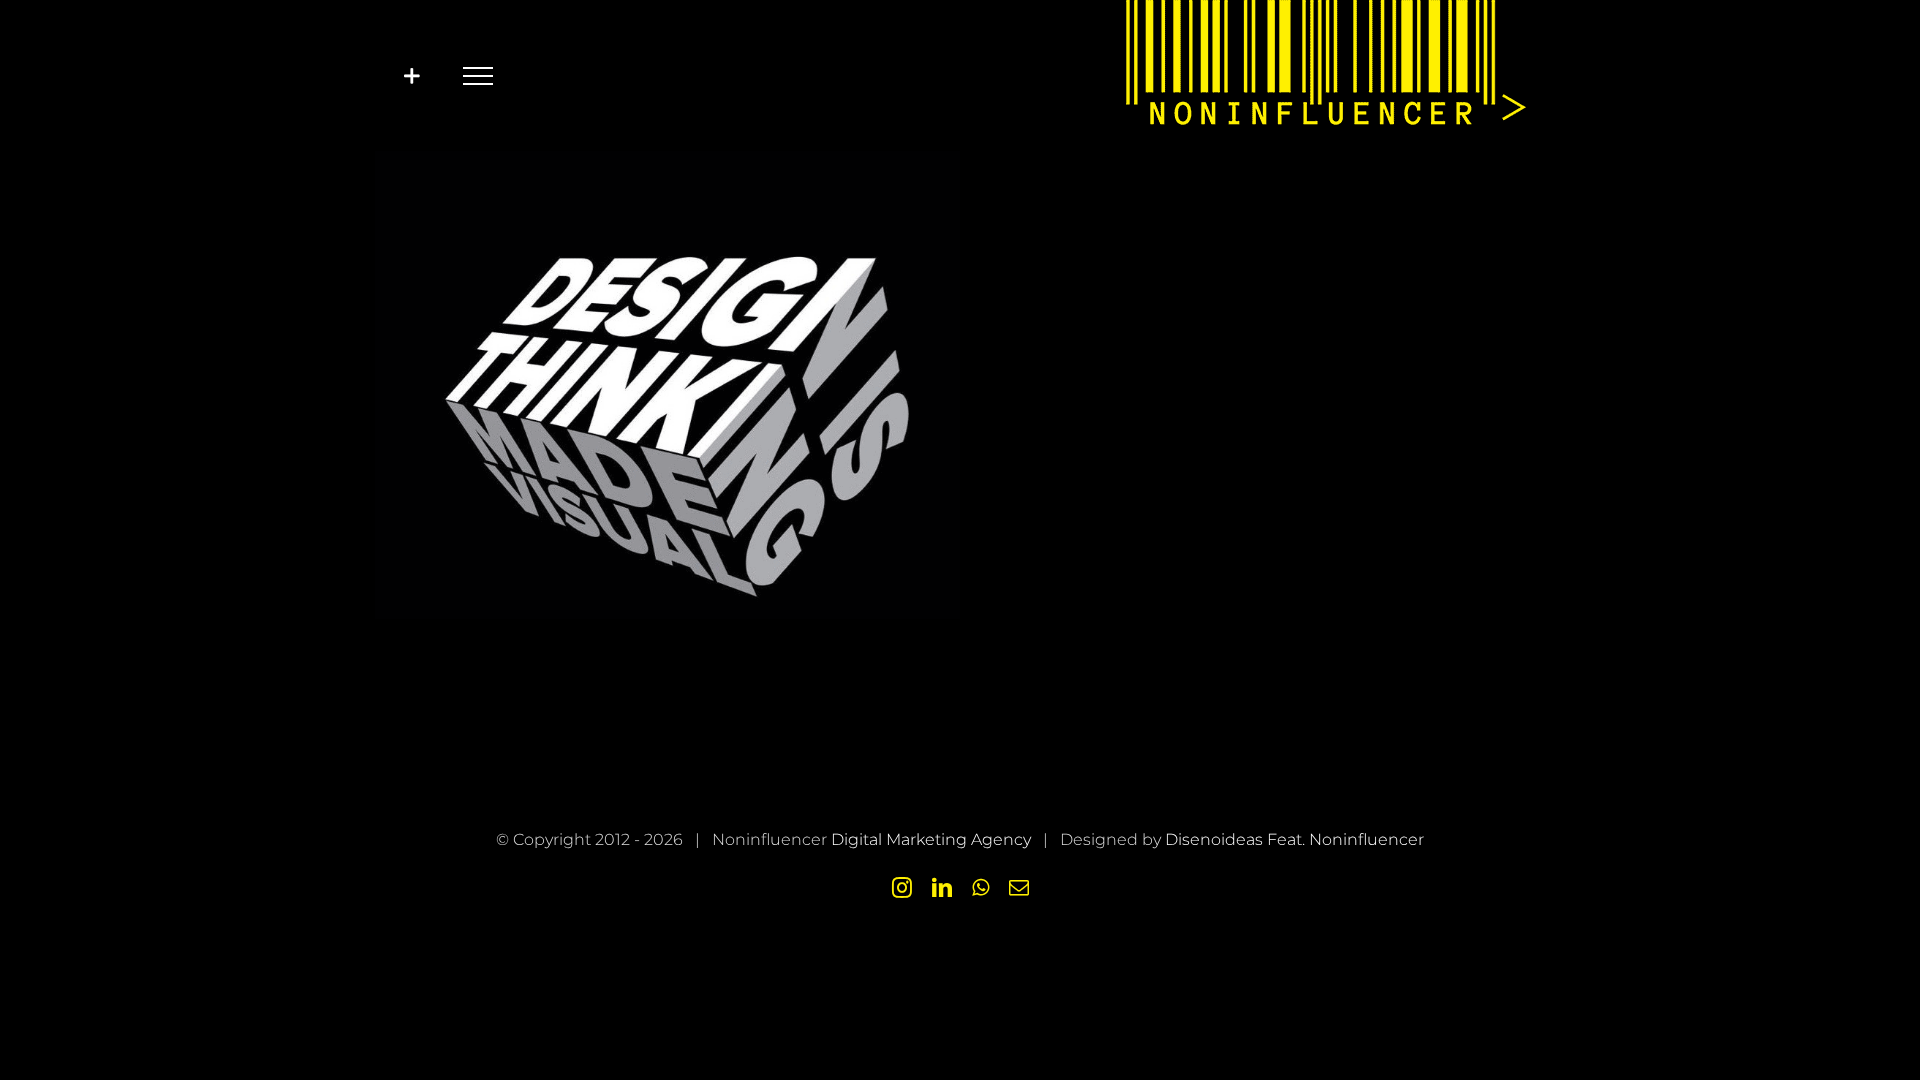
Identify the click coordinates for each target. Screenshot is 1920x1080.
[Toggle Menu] (478, 76)
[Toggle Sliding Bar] (411, 75)
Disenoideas (1214, 839)
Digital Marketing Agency (931, 839)
